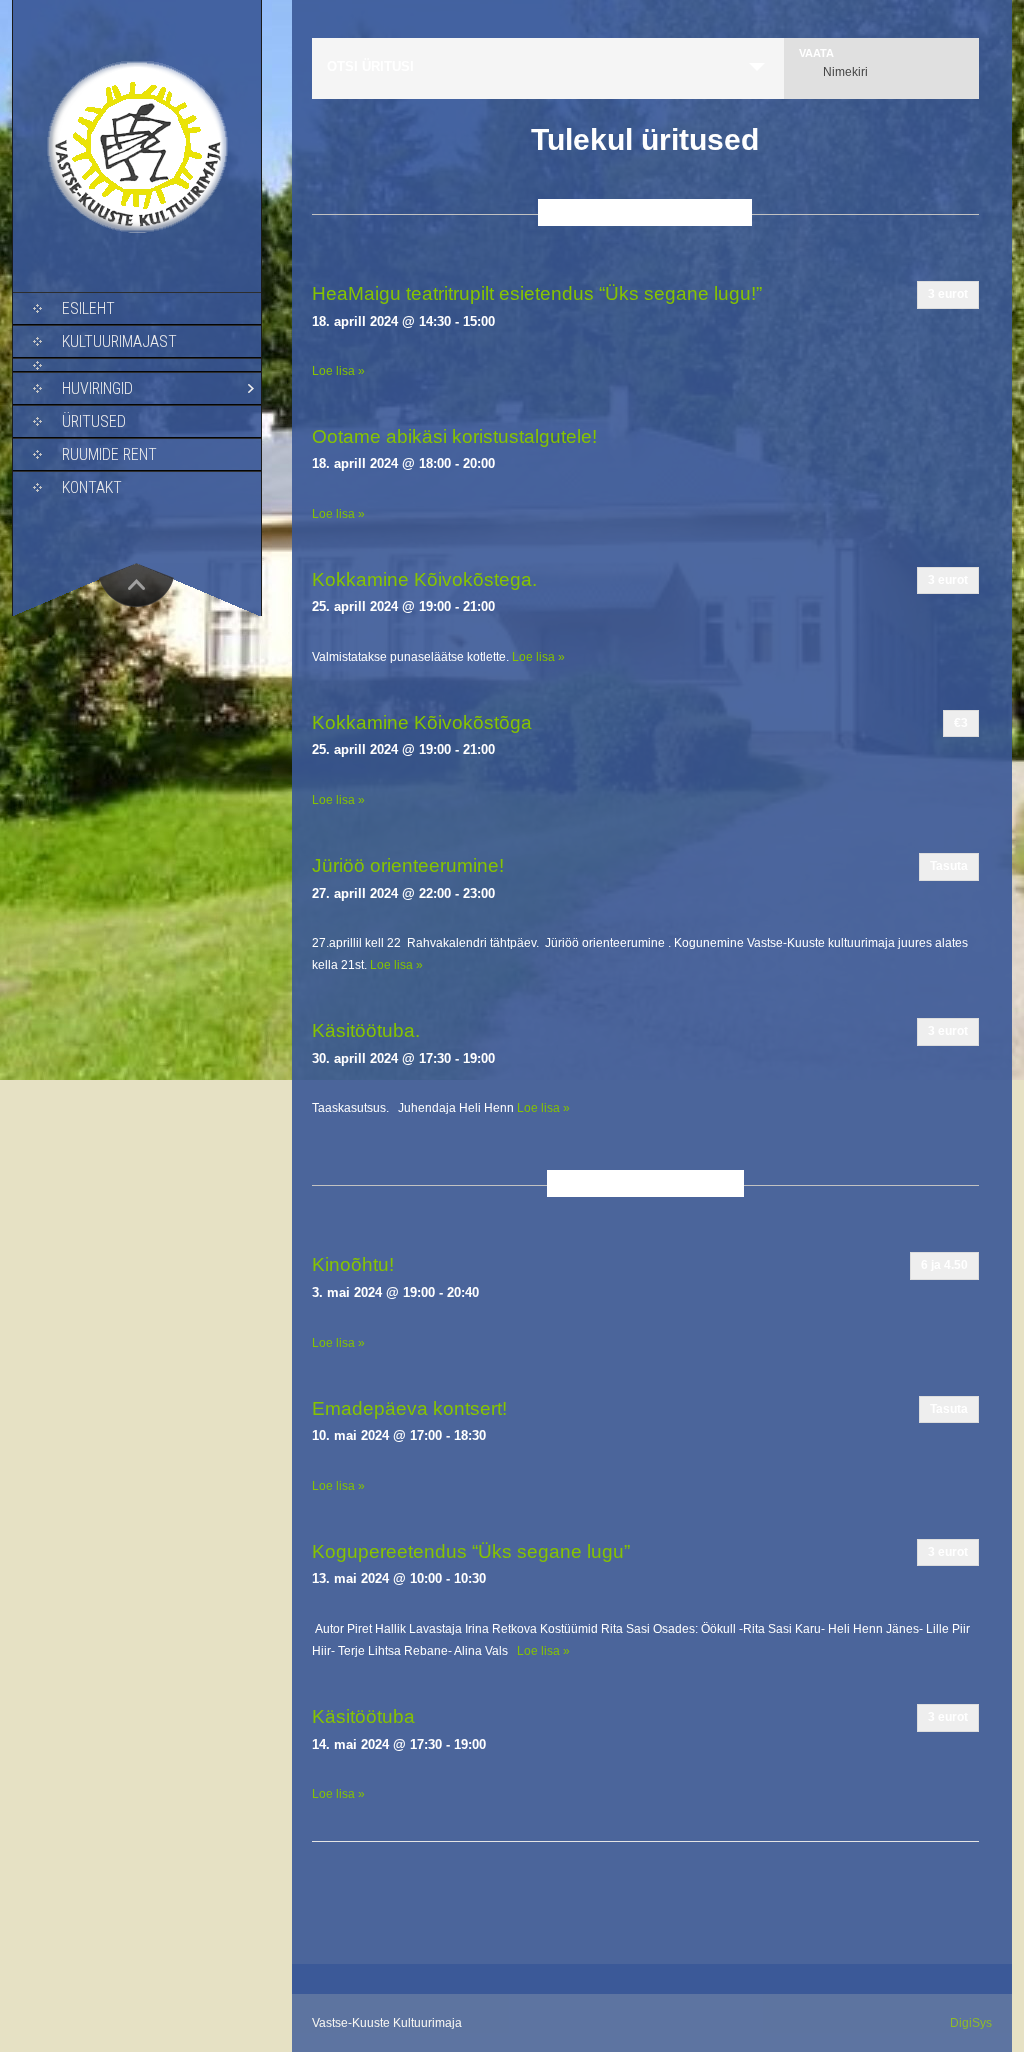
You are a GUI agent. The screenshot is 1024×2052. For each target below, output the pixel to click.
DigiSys (971, 2023)
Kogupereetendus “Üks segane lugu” (471, 1551)
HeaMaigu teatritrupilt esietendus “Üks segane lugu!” (537, 293)
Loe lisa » (338, 371)
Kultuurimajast (119, 341)
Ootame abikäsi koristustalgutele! (454, 436)
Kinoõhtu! (353, 1264)
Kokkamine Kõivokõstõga (422, 722)
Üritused (94, 421)
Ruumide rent (109, 454)
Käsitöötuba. (366, 1030)
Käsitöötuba (363, 1716)
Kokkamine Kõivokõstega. (424, 579)
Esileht (88, 308)
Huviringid (97, 388)
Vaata (816, 53)
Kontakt (92, 487)
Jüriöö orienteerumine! (408, 865)
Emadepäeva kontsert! (409, 1408)
